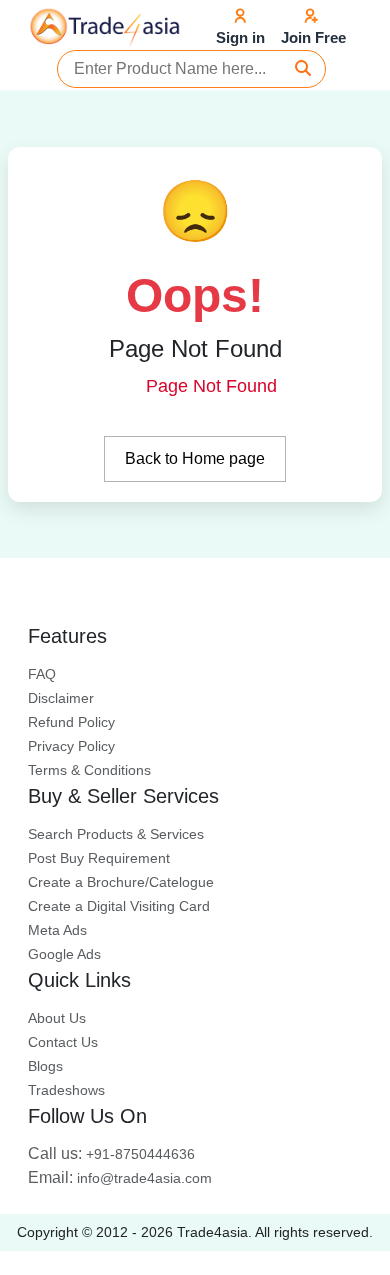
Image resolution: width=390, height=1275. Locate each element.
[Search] (303, 69)
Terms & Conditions (89, 770)
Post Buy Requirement (99, 858)
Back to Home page (195, 458)
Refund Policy (71, 722)
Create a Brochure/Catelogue (121, 882)
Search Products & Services (116, 834)
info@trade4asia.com (120, 1178)
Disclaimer (61, 698)
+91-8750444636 (111, 1154)
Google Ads (64, 954)
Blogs (45, 1066)
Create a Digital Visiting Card (119, 906)
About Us (57, 1018)
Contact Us (63, 1042)
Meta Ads (57, 930)
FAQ (42, 674)
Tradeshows (66, 1090)
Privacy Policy (71, 746)
